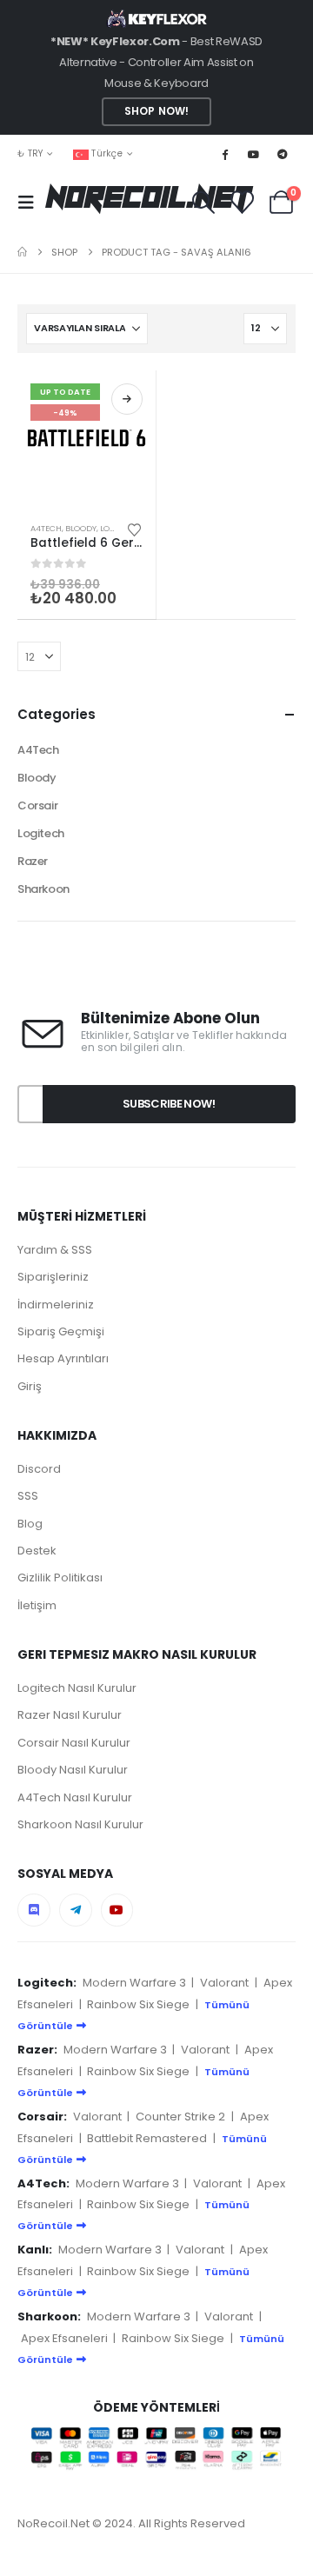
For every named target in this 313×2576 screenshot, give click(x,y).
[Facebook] (224, 154)
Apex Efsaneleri (64, 2338)
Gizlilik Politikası (60, 1578)
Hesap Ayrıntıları (63, 1358)
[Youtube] (254, 154)
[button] (31, 203)
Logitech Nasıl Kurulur (77, 1688)
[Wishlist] (242, 202)
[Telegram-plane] (76, 1910)
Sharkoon (43, 889)
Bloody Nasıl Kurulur (73, 1770)
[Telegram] (283, 154)
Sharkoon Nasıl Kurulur (80, 1824)
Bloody (81, 528)
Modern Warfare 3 (134, 1983)
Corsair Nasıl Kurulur (74, 1743)
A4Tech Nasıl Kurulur (75, 1797)
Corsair (37, 805)
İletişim (37, 1605)
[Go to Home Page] (22, 252)
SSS (28, 1496)
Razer (33, 861)
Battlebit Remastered (147, 2138)
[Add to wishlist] (135, 529)
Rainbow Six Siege (138, 2004)
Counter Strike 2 (180, 2117)
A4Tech (46, 528)
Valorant (224, 1983)
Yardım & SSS (55, 1250)
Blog (30, 1524)
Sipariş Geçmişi (61, 1331)
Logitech (41, 833)
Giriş (30, 1386)
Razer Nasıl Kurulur (70, 1715)
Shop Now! (156, 111)
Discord (39, 1469)
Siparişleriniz (53, 1277)
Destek (37, 1551)
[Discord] (34, 1910)
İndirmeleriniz (56, 1305)
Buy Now (127, 399)
